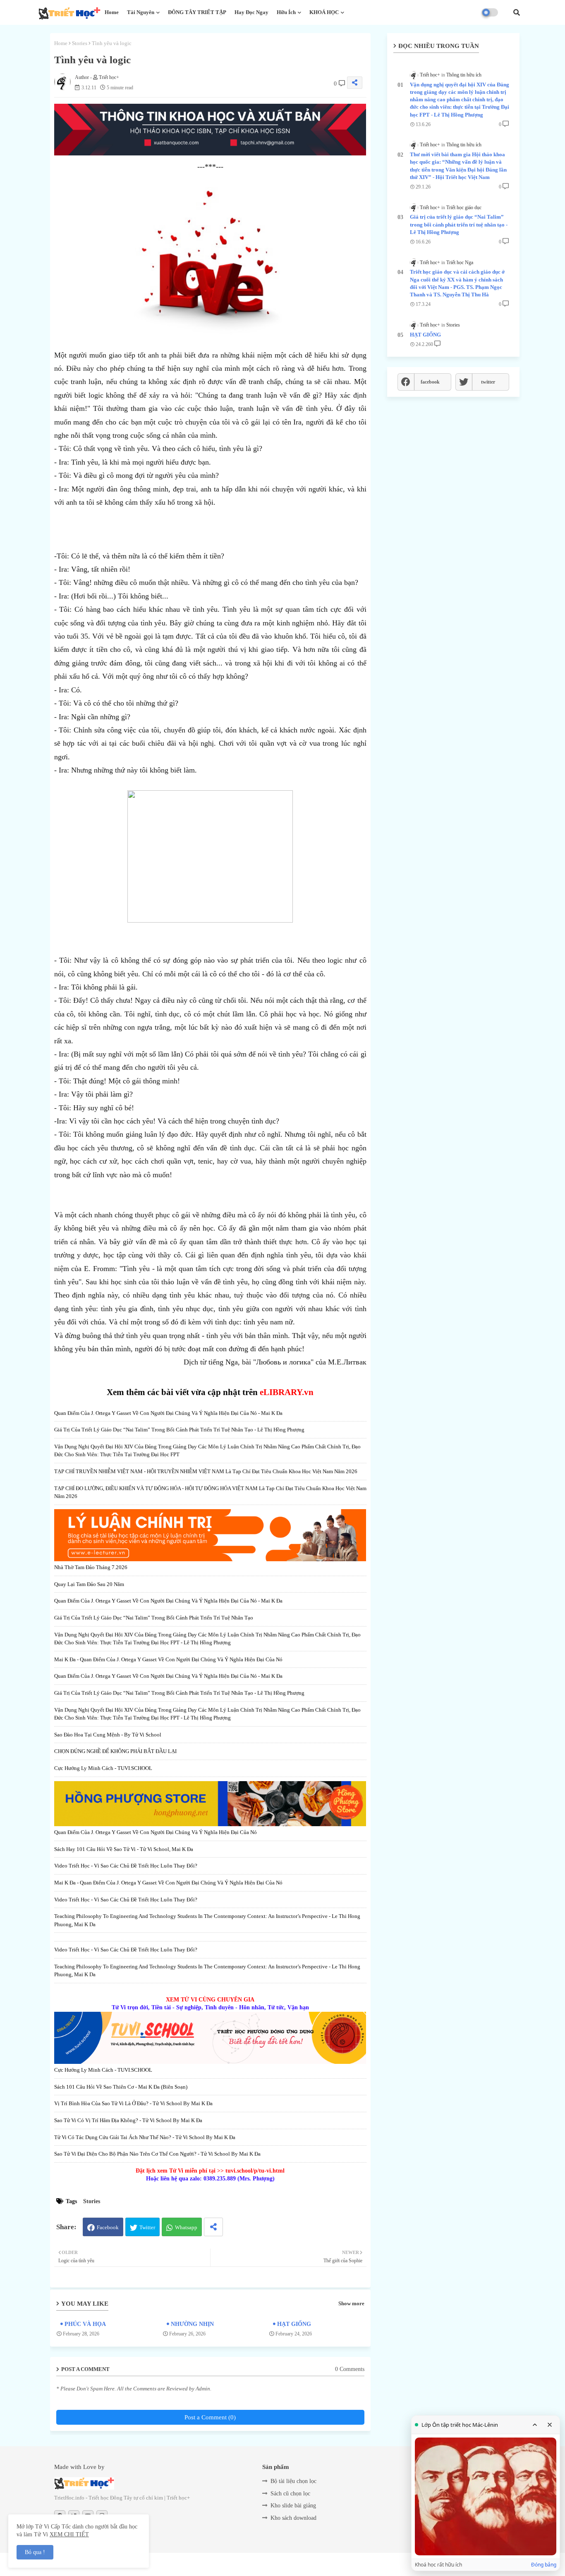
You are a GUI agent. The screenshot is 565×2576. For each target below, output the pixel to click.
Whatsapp (186, 2227)
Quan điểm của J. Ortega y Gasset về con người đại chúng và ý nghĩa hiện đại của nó (156, 1832)
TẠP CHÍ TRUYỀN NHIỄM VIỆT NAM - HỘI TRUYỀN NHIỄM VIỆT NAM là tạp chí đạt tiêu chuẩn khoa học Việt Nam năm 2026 (206, 1471)
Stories (80, 43)
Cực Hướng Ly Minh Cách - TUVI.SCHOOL (103, 1768)
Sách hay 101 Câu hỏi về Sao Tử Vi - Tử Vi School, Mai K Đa (124, 1849)
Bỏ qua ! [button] (35, 2552)
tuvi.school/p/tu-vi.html (255, 2171)
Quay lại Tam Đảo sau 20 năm (89, 1584)
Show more (351, 2303)
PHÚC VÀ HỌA (85, 2324)
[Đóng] (550, 2425)
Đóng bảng (544, 2565)
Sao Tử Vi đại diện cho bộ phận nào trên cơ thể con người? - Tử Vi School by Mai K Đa (157, 2154)
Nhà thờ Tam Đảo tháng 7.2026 (91, 1567)
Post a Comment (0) (210, 2417)
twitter (488, 382)
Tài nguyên (141, 12)
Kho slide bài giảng (293, 2506)
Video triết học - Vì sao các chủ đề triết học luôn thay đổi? (126, 1866)
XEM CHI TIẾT (69, 2534)
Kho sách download (293, 2518)
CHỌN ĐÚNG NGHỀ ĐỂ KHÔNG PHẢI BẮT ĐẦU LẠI (115, 1751)
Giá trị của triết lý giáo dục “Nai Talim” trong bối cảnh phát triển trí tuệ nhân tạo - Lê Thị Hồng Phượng (179, 1430)
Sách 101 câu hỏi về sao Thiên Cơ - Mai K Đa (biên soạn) (121, 2087)
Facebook (108, 2227)
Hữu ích (286, 12)
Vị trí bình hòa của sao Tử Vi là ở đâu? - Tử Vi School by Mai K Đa (133, 2103)
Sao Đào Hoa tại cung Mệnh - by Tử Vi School (108, 1735)
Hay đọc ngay (251, 12)
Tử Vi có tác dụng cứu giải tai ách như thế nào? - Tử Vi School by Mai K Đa (145, 2137)
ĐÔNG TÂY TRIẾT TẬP (197, 12)
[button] (517, 12)
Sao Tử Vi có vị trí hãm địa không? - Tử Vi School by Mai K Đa (128, 2120)
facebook (430, 382)
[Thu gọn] (535, 2425)
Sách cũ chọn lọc (290, 2494)
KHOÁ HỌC (324, 12)
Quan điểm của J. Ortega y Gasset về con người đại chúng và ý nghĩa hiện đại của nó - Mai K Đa (168, 1413)
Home (112, 12)
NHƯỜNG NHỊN (192, 2324)
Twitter (147, 2227)
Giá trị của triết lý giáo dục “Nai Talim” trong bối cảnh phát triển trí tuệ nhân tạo (154, 1618)
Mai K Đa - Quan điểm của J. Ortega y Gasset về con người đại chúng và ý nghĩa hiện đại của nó (168, 1659)
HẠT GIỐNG (294, 2324)
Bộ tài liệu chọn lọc (293, 2481)
